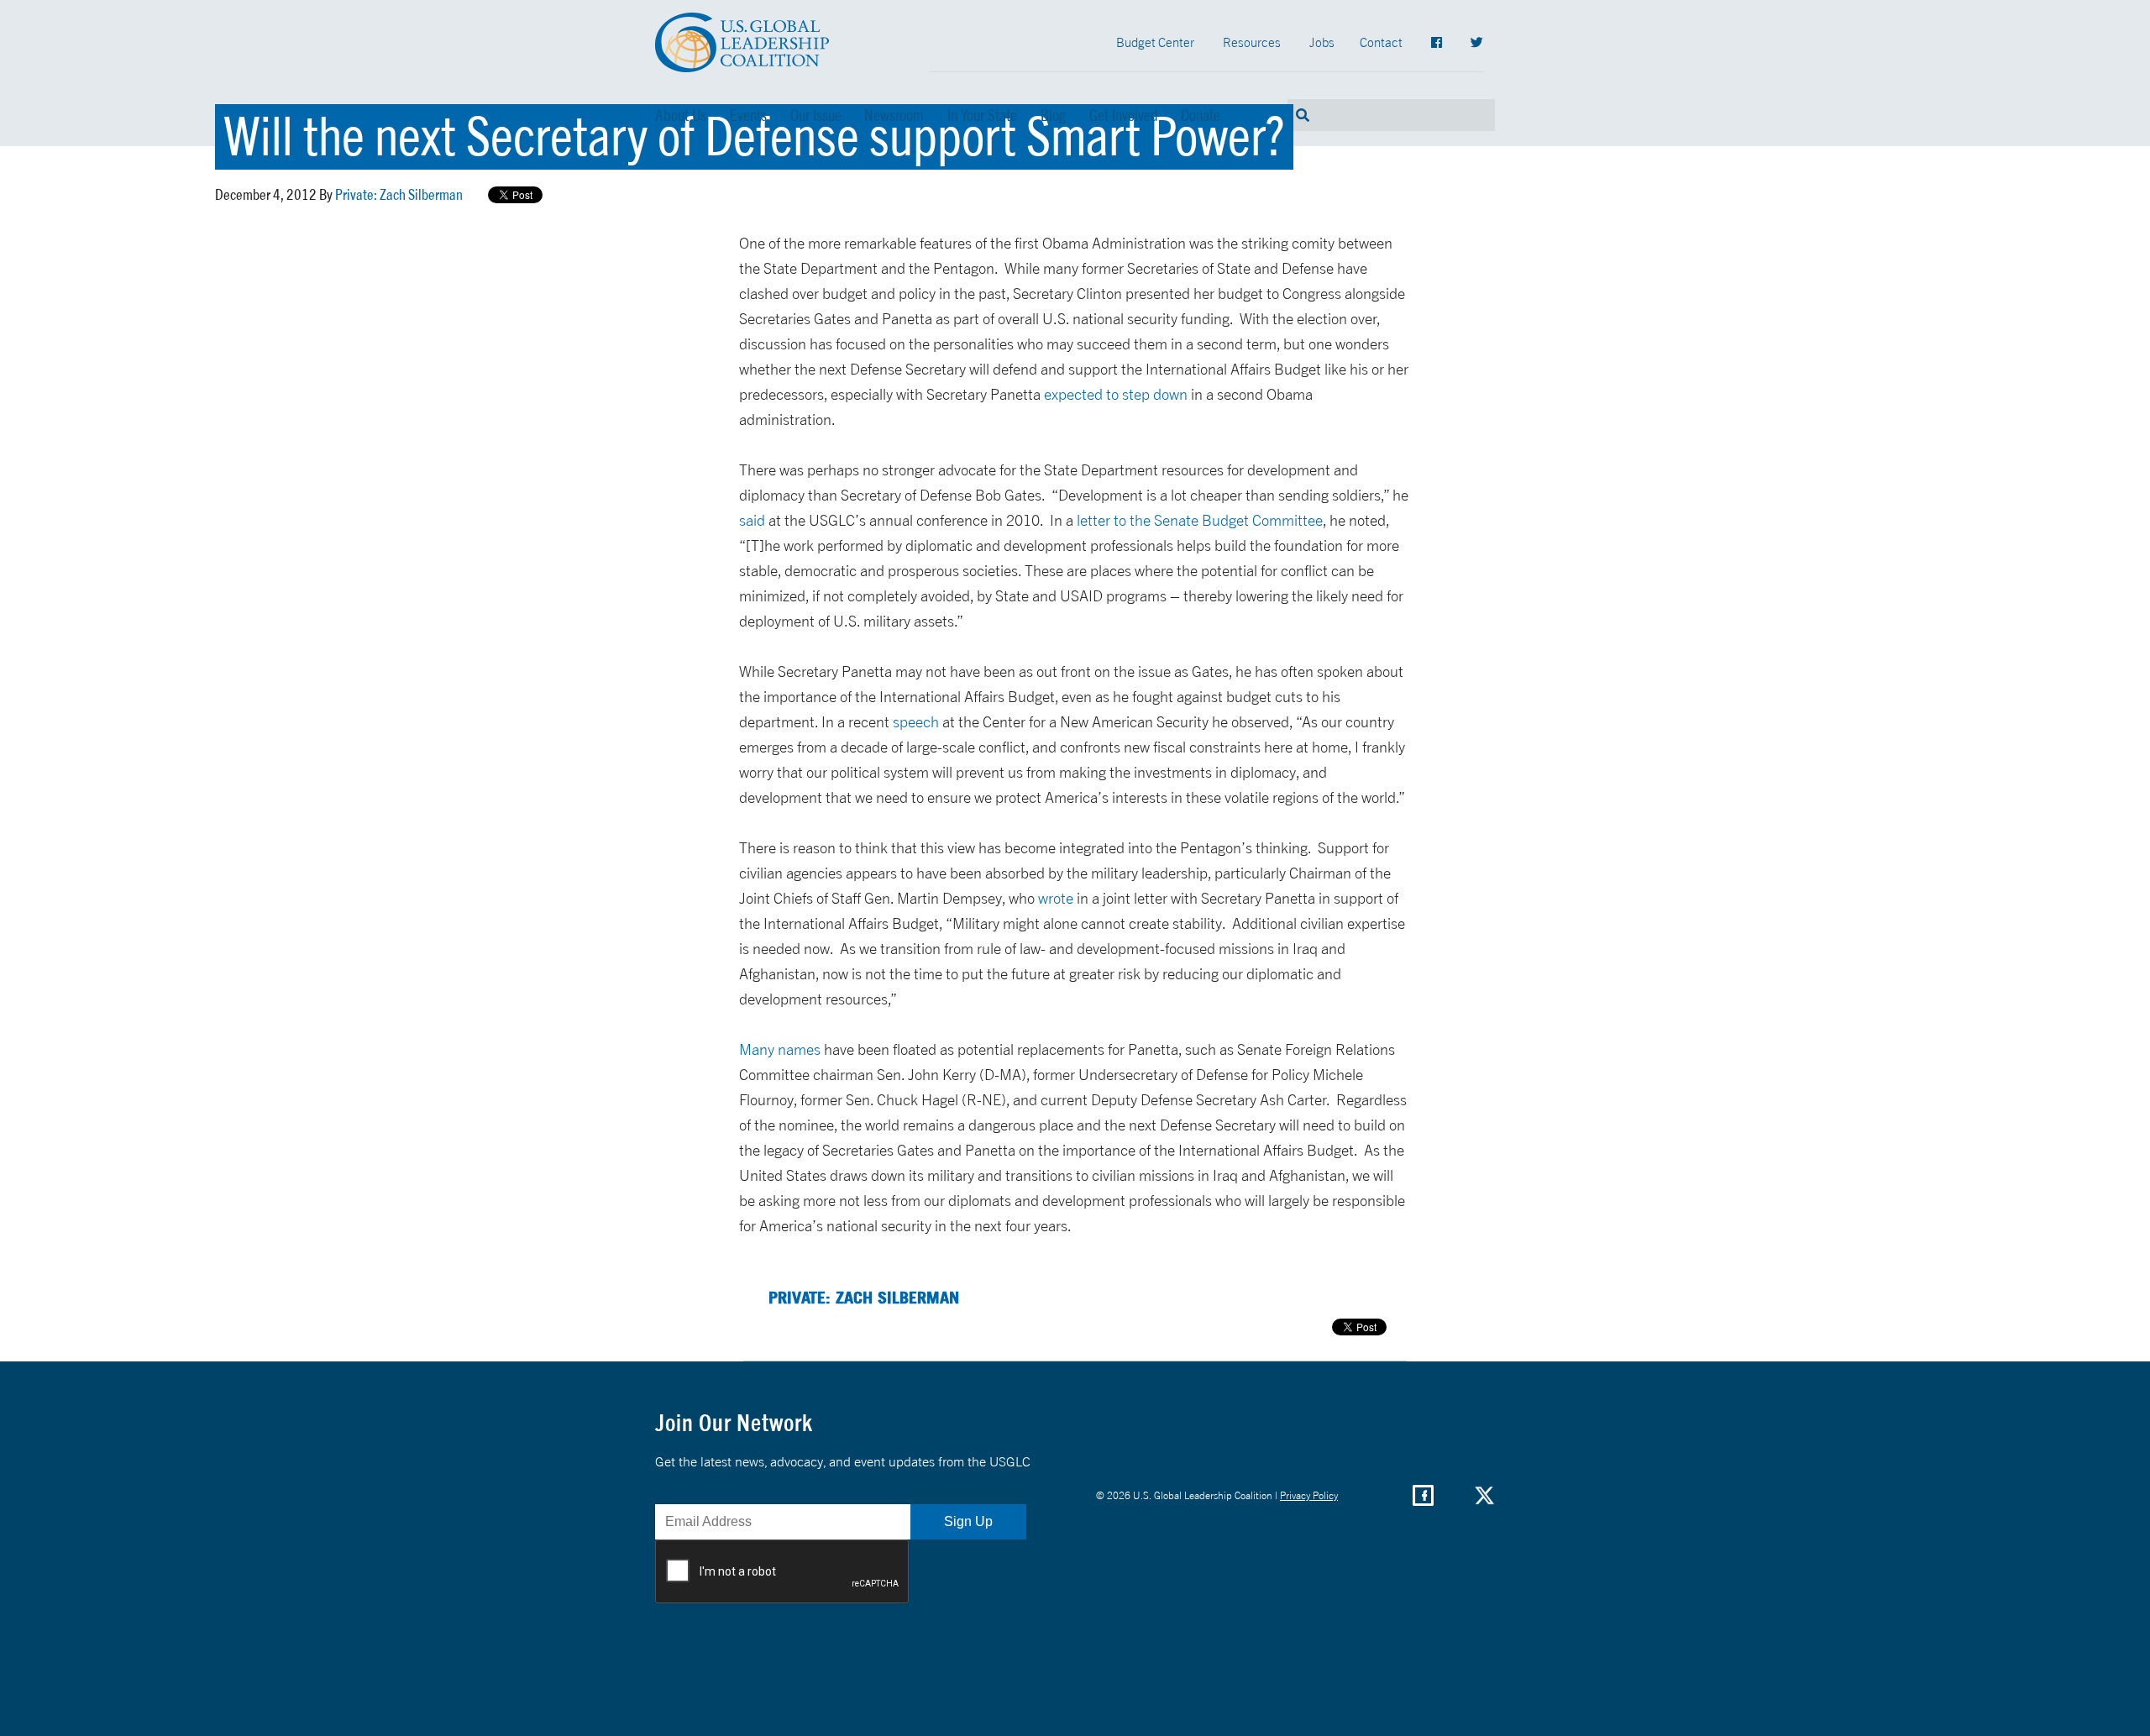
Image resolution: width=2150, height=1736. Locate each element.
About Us (681, 115)
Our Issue (816, 115)
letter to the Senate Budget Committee (1200, 520)
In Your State (982, 115)
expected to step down (1116, 394)
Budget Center (1155, 42)
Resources (1252, 42)
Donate (1201, 115)
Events (748, 115)
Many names (780, 1049)
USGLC (742, 42)
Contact (1381, 42)
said (752, 520)
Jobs (1322, 42)
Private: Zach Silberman (399, 194)
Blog (1053, 115)
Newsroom (894, 115)
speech (916, 722)
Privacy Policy (1309, 1495)
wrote (1056, 898)
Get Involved (1124, 115)
